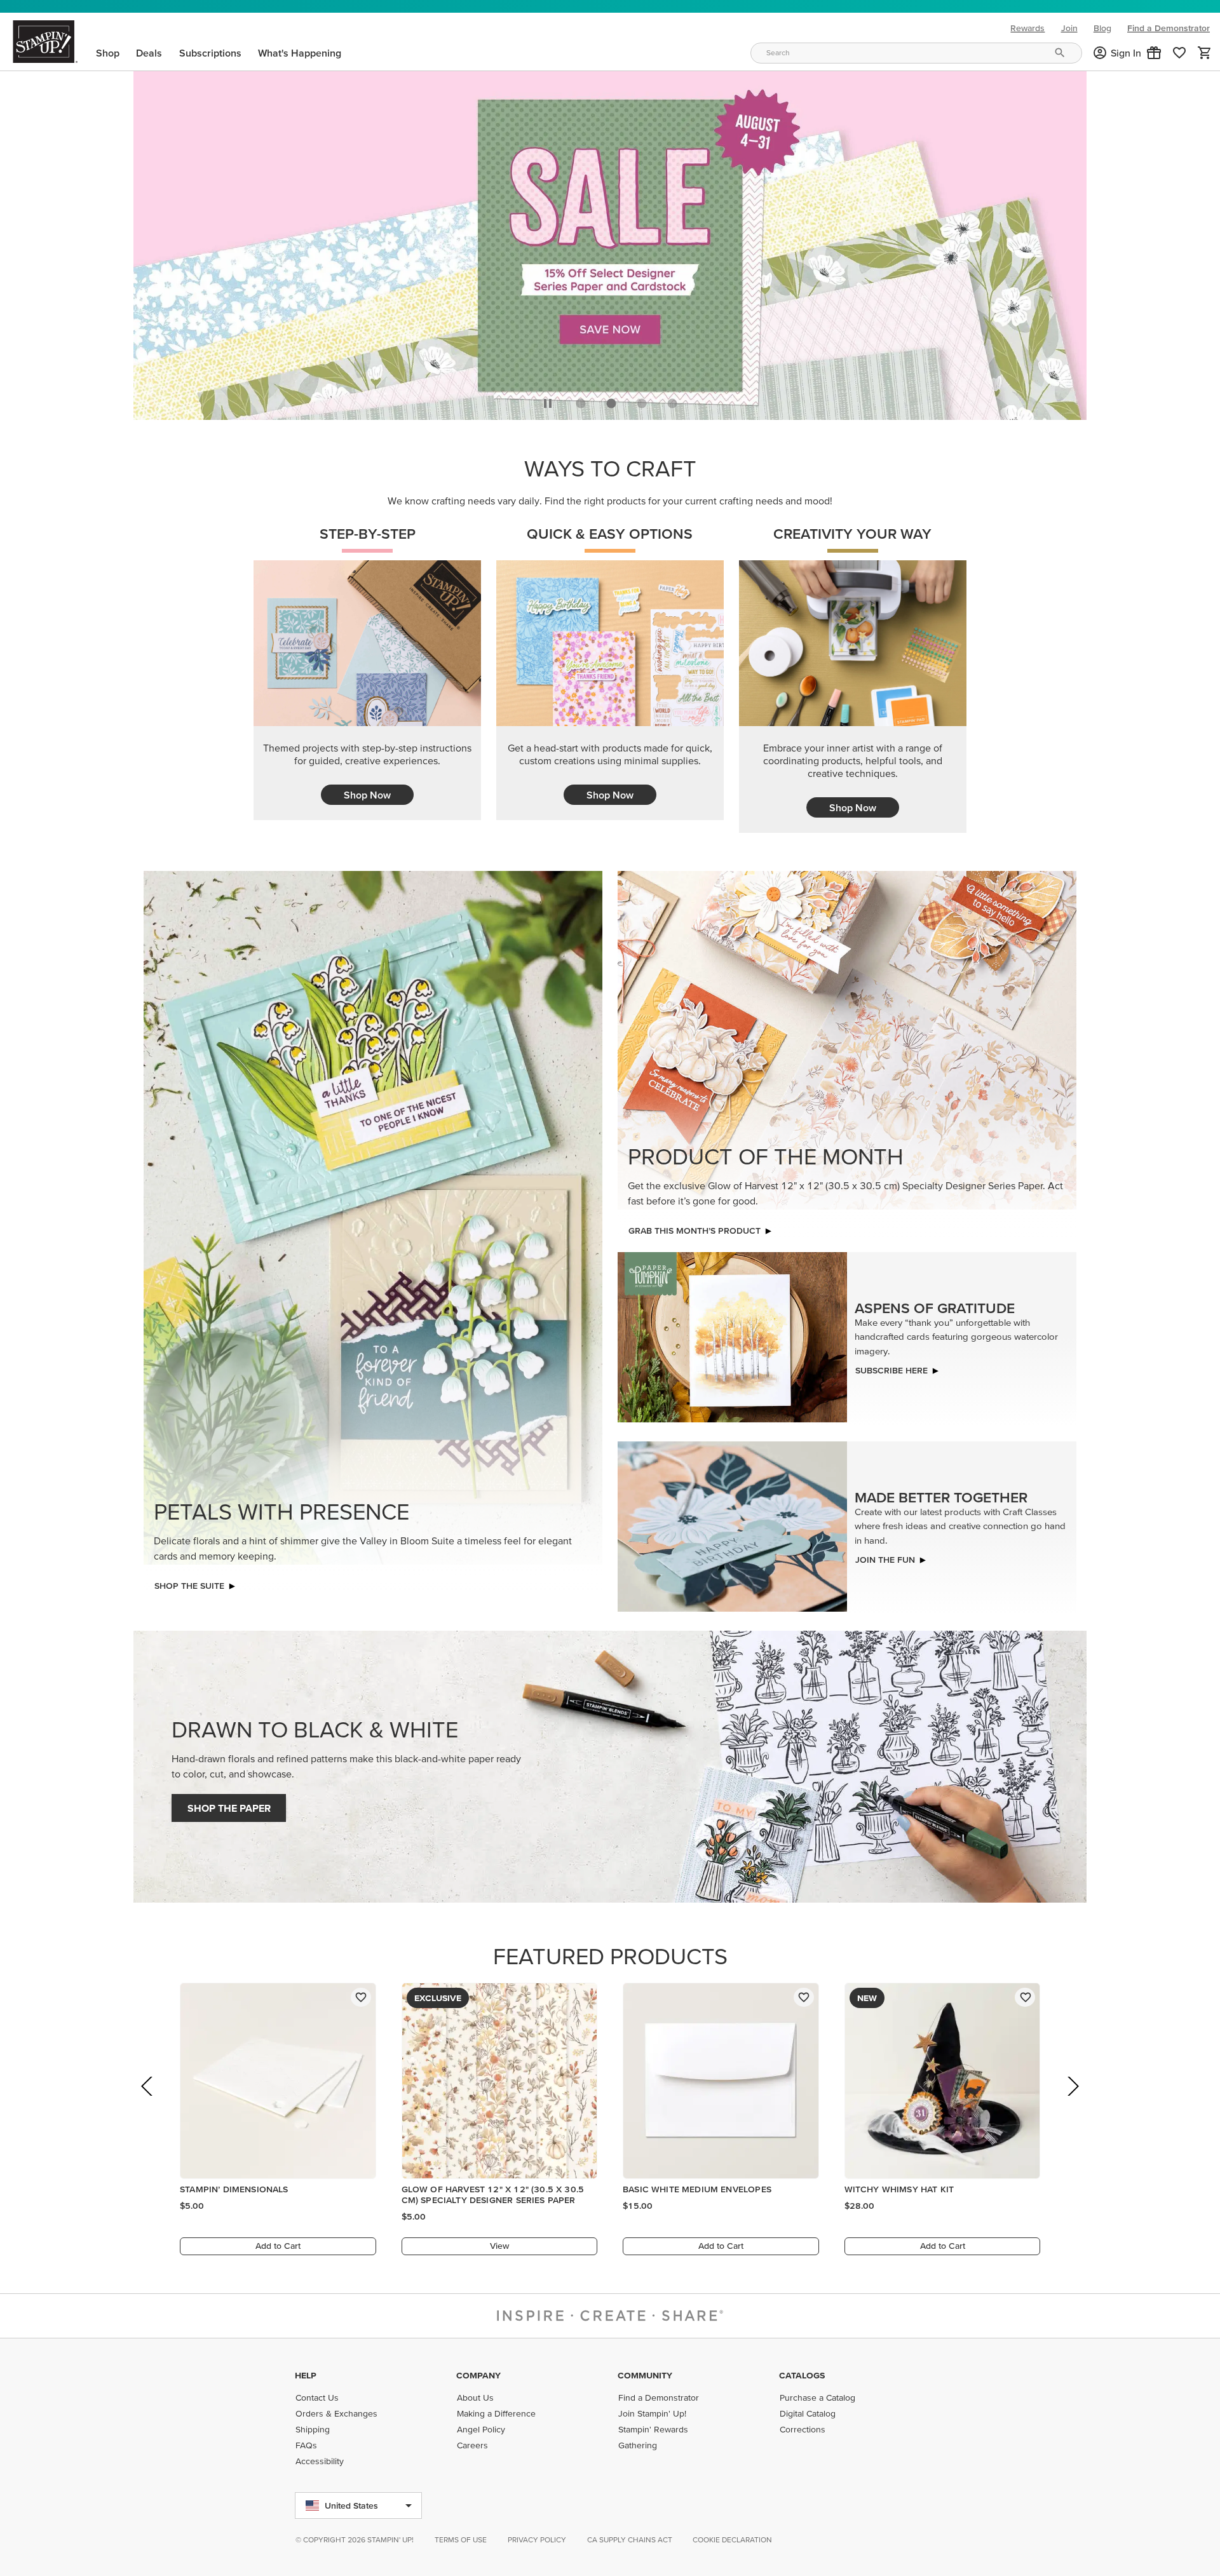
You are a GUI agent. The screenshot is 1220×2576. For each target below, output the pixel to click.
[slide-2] (642, 400)
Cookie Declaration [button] (732, 2539)
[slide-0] (581, 400)
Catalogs (802, 2375)
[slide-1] (611, 400)
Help (306, 2375)
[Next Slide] (1072, 2101)
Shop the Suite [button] (189, 1582)
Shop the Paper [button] (229, 1805)
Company (478, 2375)
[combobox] (916, 53)
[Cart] (1205, 53)
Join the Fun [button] (885, 1556)
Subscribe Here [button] (891, 1367)
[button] (1154, 53)
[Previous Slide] (148, 2101)
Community (645, 2375)
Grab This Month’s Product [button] (695, 1227)
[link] (1179, 53)
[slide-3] (672, 400)
